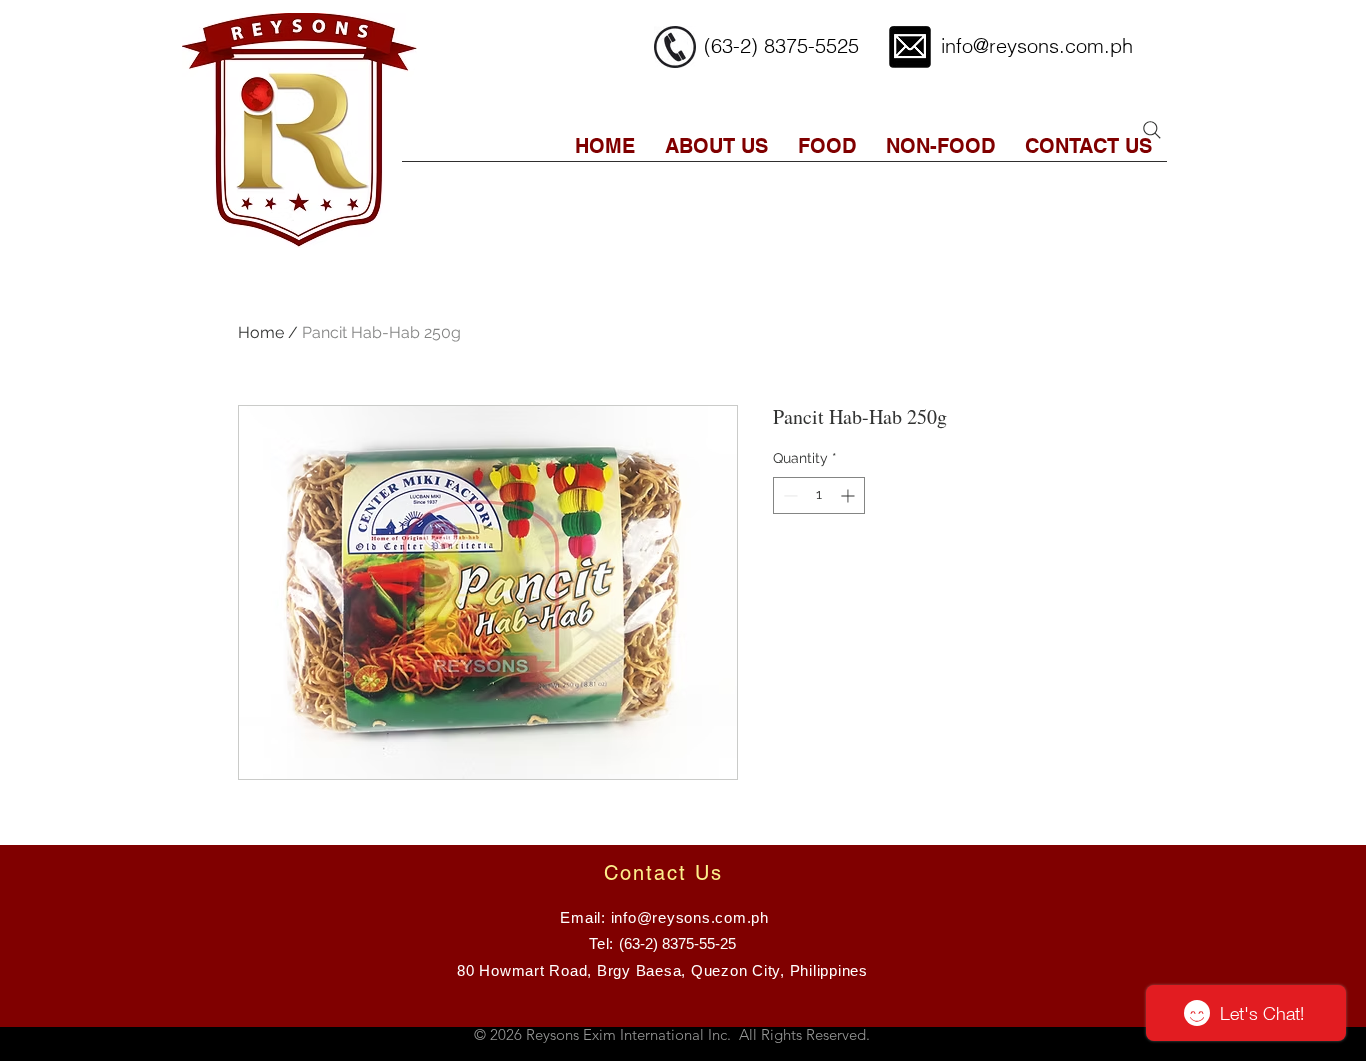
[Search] (1152, 130)
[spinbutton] (819, 495)
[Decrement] (788, 495)
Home (261, 332)
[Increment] (849, 495)
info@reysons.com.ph (1037, 45)
